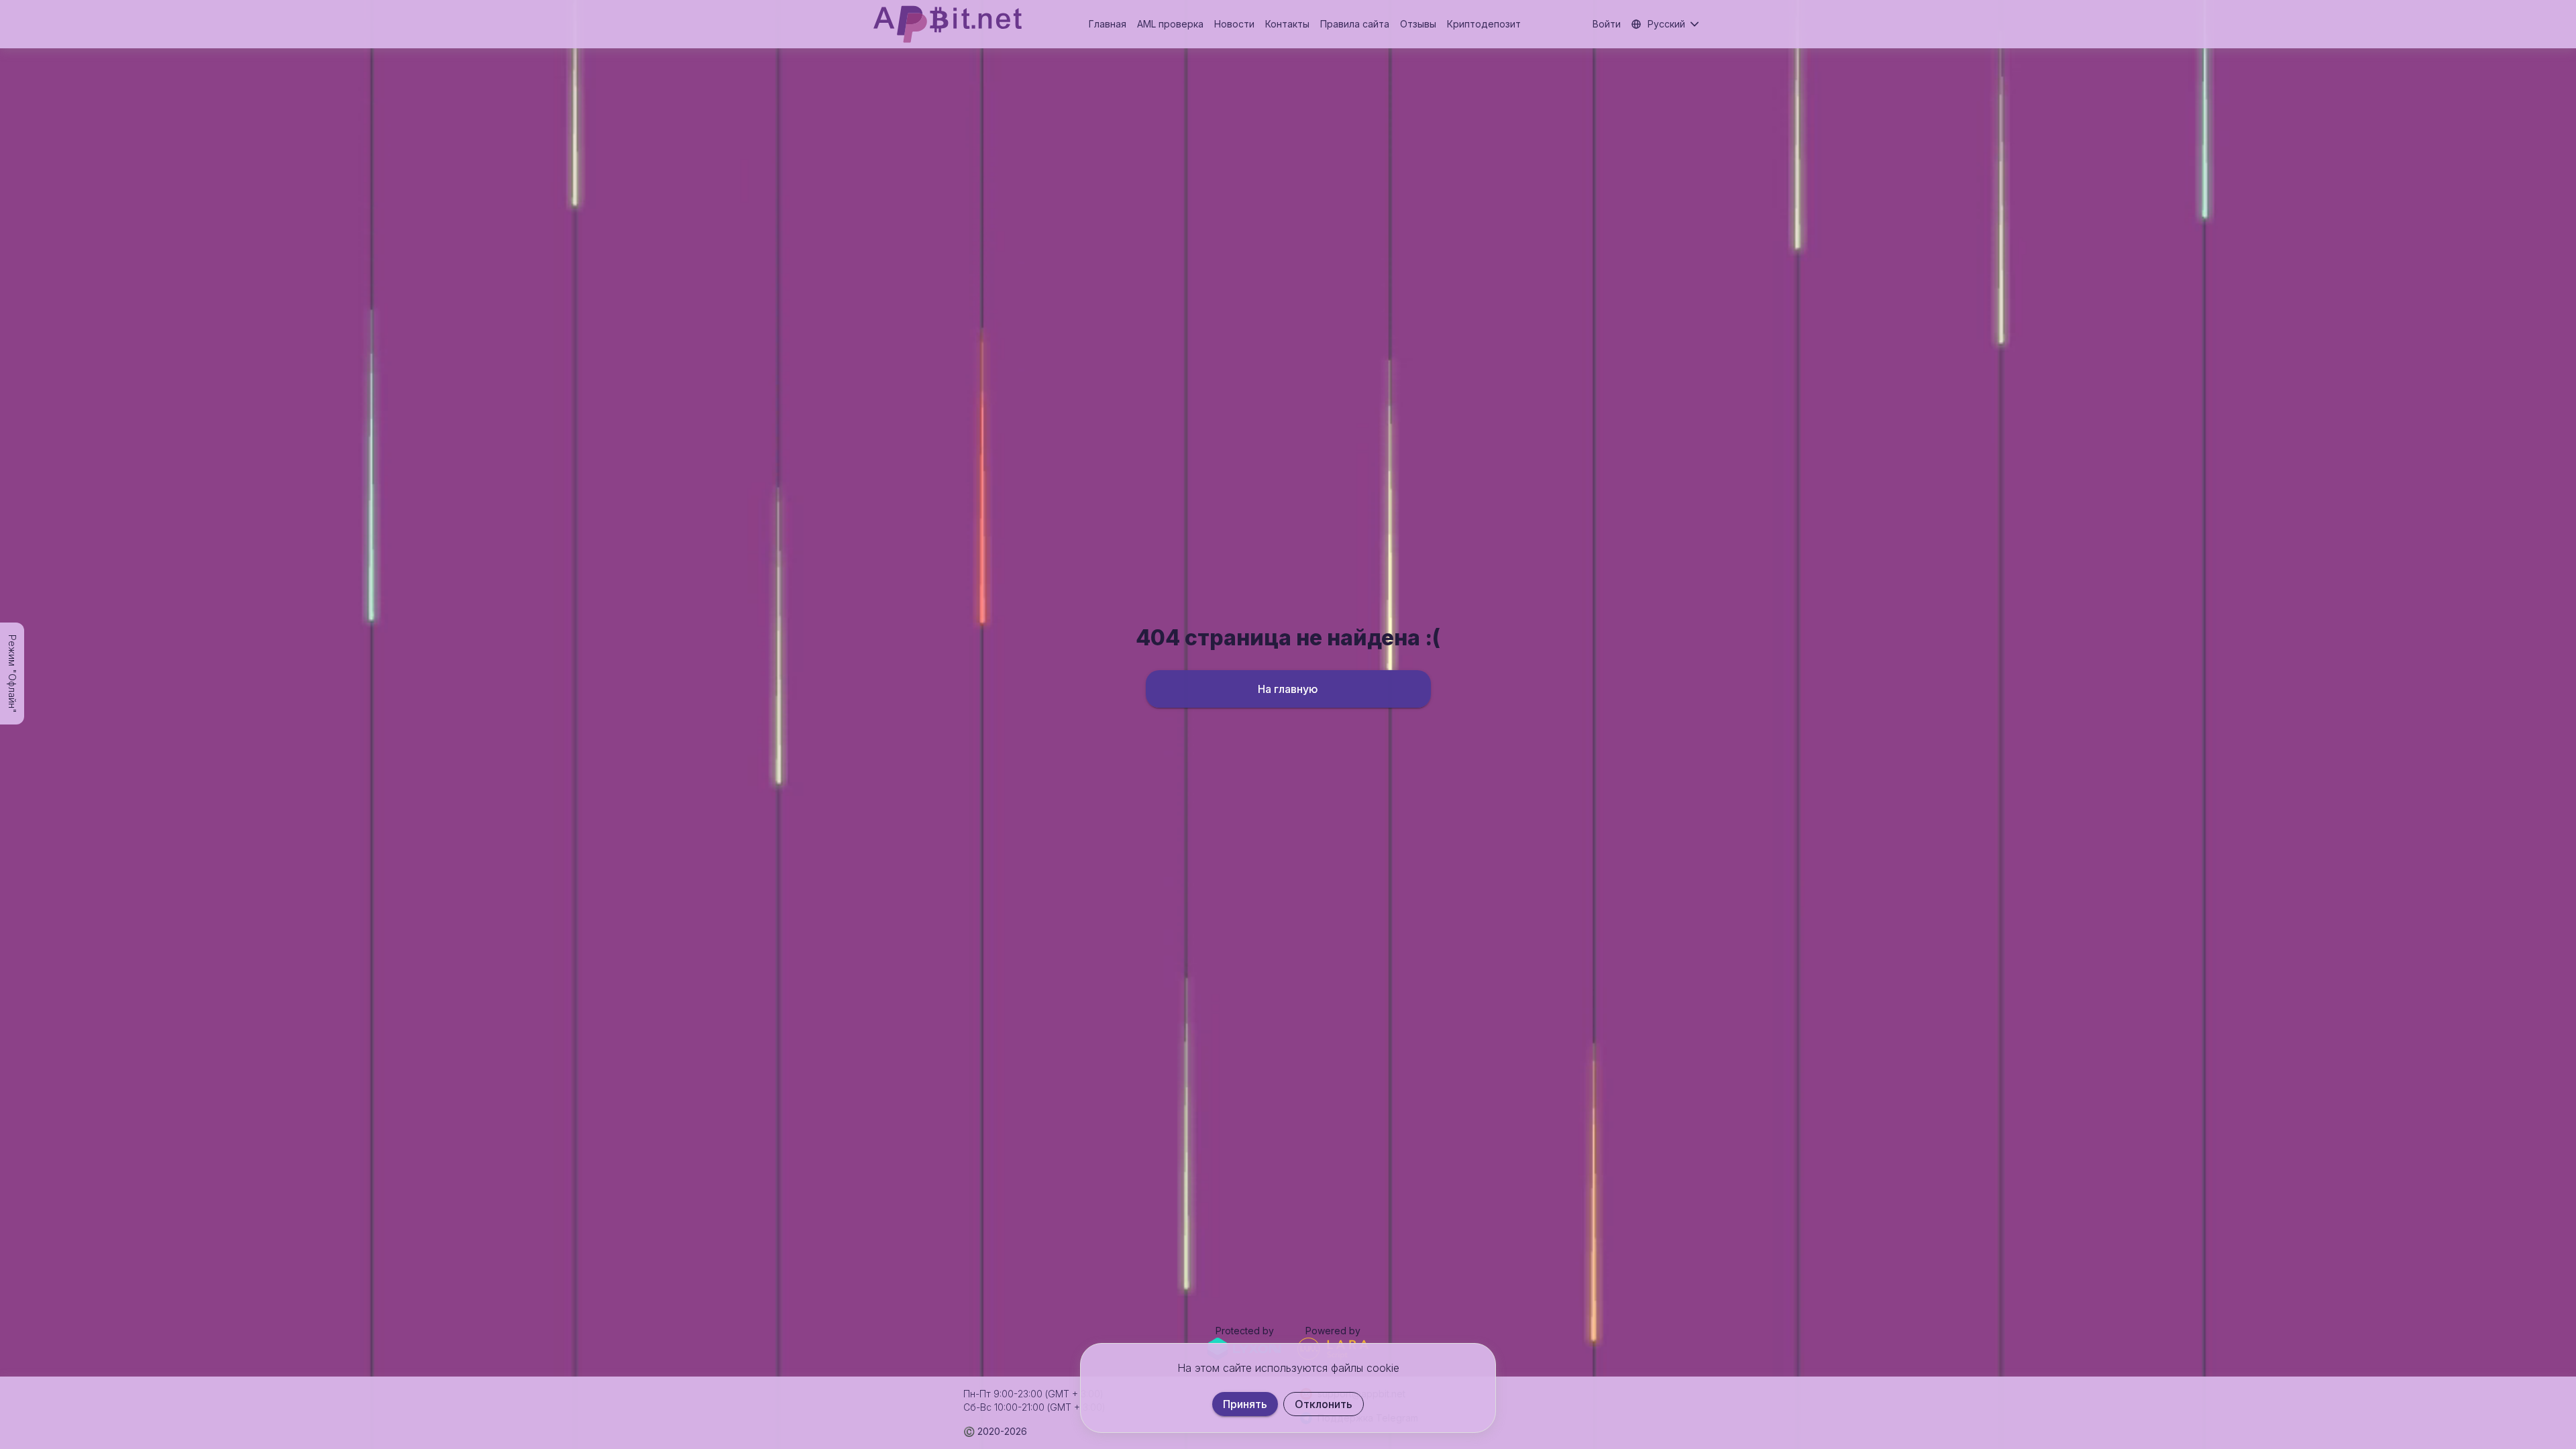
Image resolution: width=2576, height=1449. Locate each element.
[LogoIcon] (948, 24)
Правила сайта (1355, 24)
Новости (1234, 24)
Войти (1607, 24)
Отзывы (1418, 24)
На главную (1288, 689)
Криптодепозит (1484, 24)
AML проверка (1170, 24)
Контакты (1287, 24)
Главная (1108, 24)
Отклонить (1324, 1404)
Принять (1245, 1404)
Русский (1666, 24)
